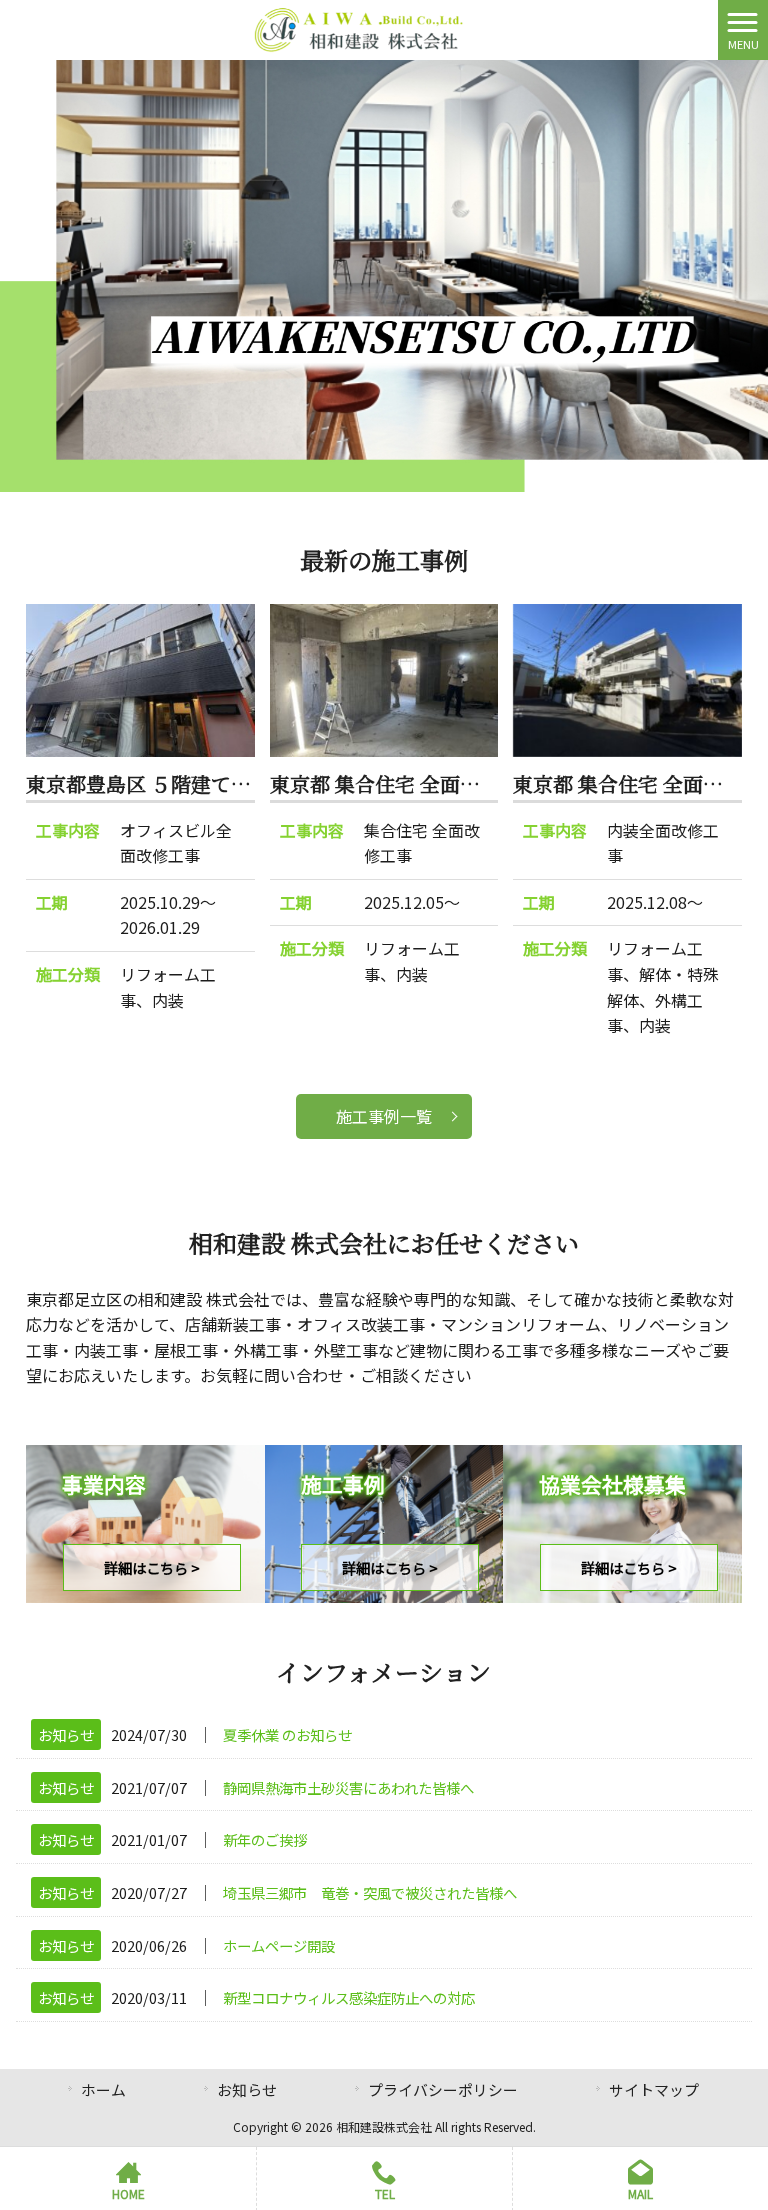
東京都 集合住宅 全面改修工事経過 (425, 783)
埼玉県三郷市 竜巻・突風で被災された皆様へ (370, 1892)
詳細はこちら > (152, 1567)
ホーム (103, 2089)
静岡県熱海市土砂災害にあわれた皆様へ (348, 1787)
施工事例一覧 (384, 1116)
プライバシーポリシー (443, 2089)
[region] (384, 276)
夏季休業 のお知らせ (287, 1734)
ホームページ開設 (279, 1945)
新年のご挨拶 (265, 1839)
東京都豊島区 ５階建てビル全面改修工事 (208, 783)
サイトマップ (654, 2089)
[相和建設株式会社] (359, 27)
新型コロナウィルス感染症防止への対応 (349, 1997)
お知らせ (66, 1734)
